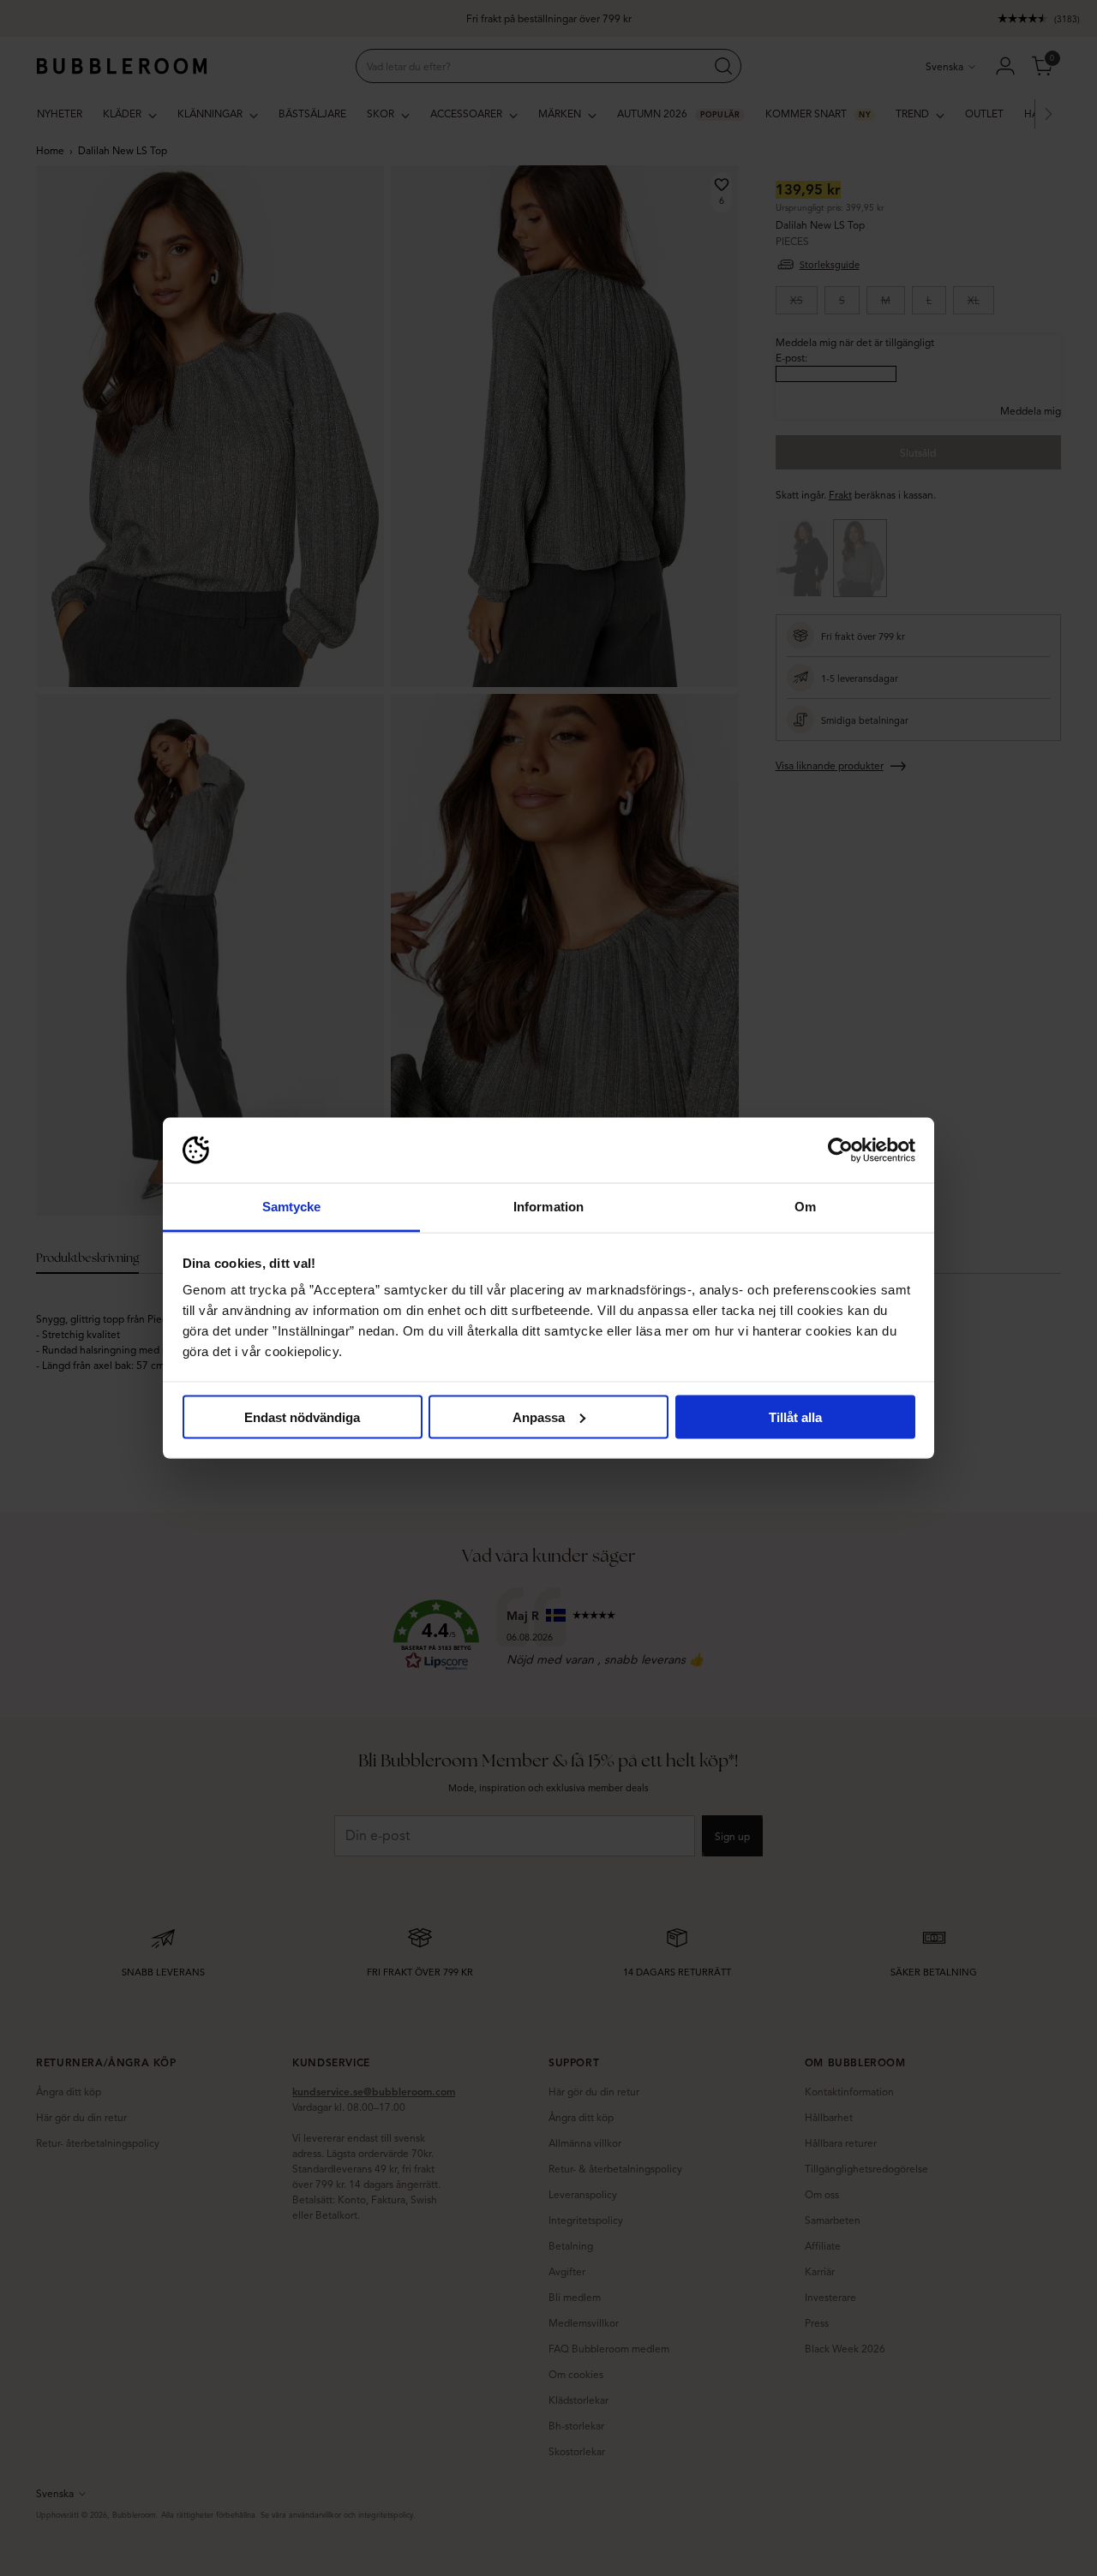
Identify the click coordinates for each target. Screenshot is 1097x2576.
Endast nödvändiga (302, 1417)
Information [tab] (548, 1207)
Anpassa (539, 1417)
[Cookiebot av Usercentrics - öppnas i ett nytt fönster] (840, 1151)
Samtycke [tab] (292, 1207)
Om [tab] (805, 1207)
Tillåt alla (795, 1417)
